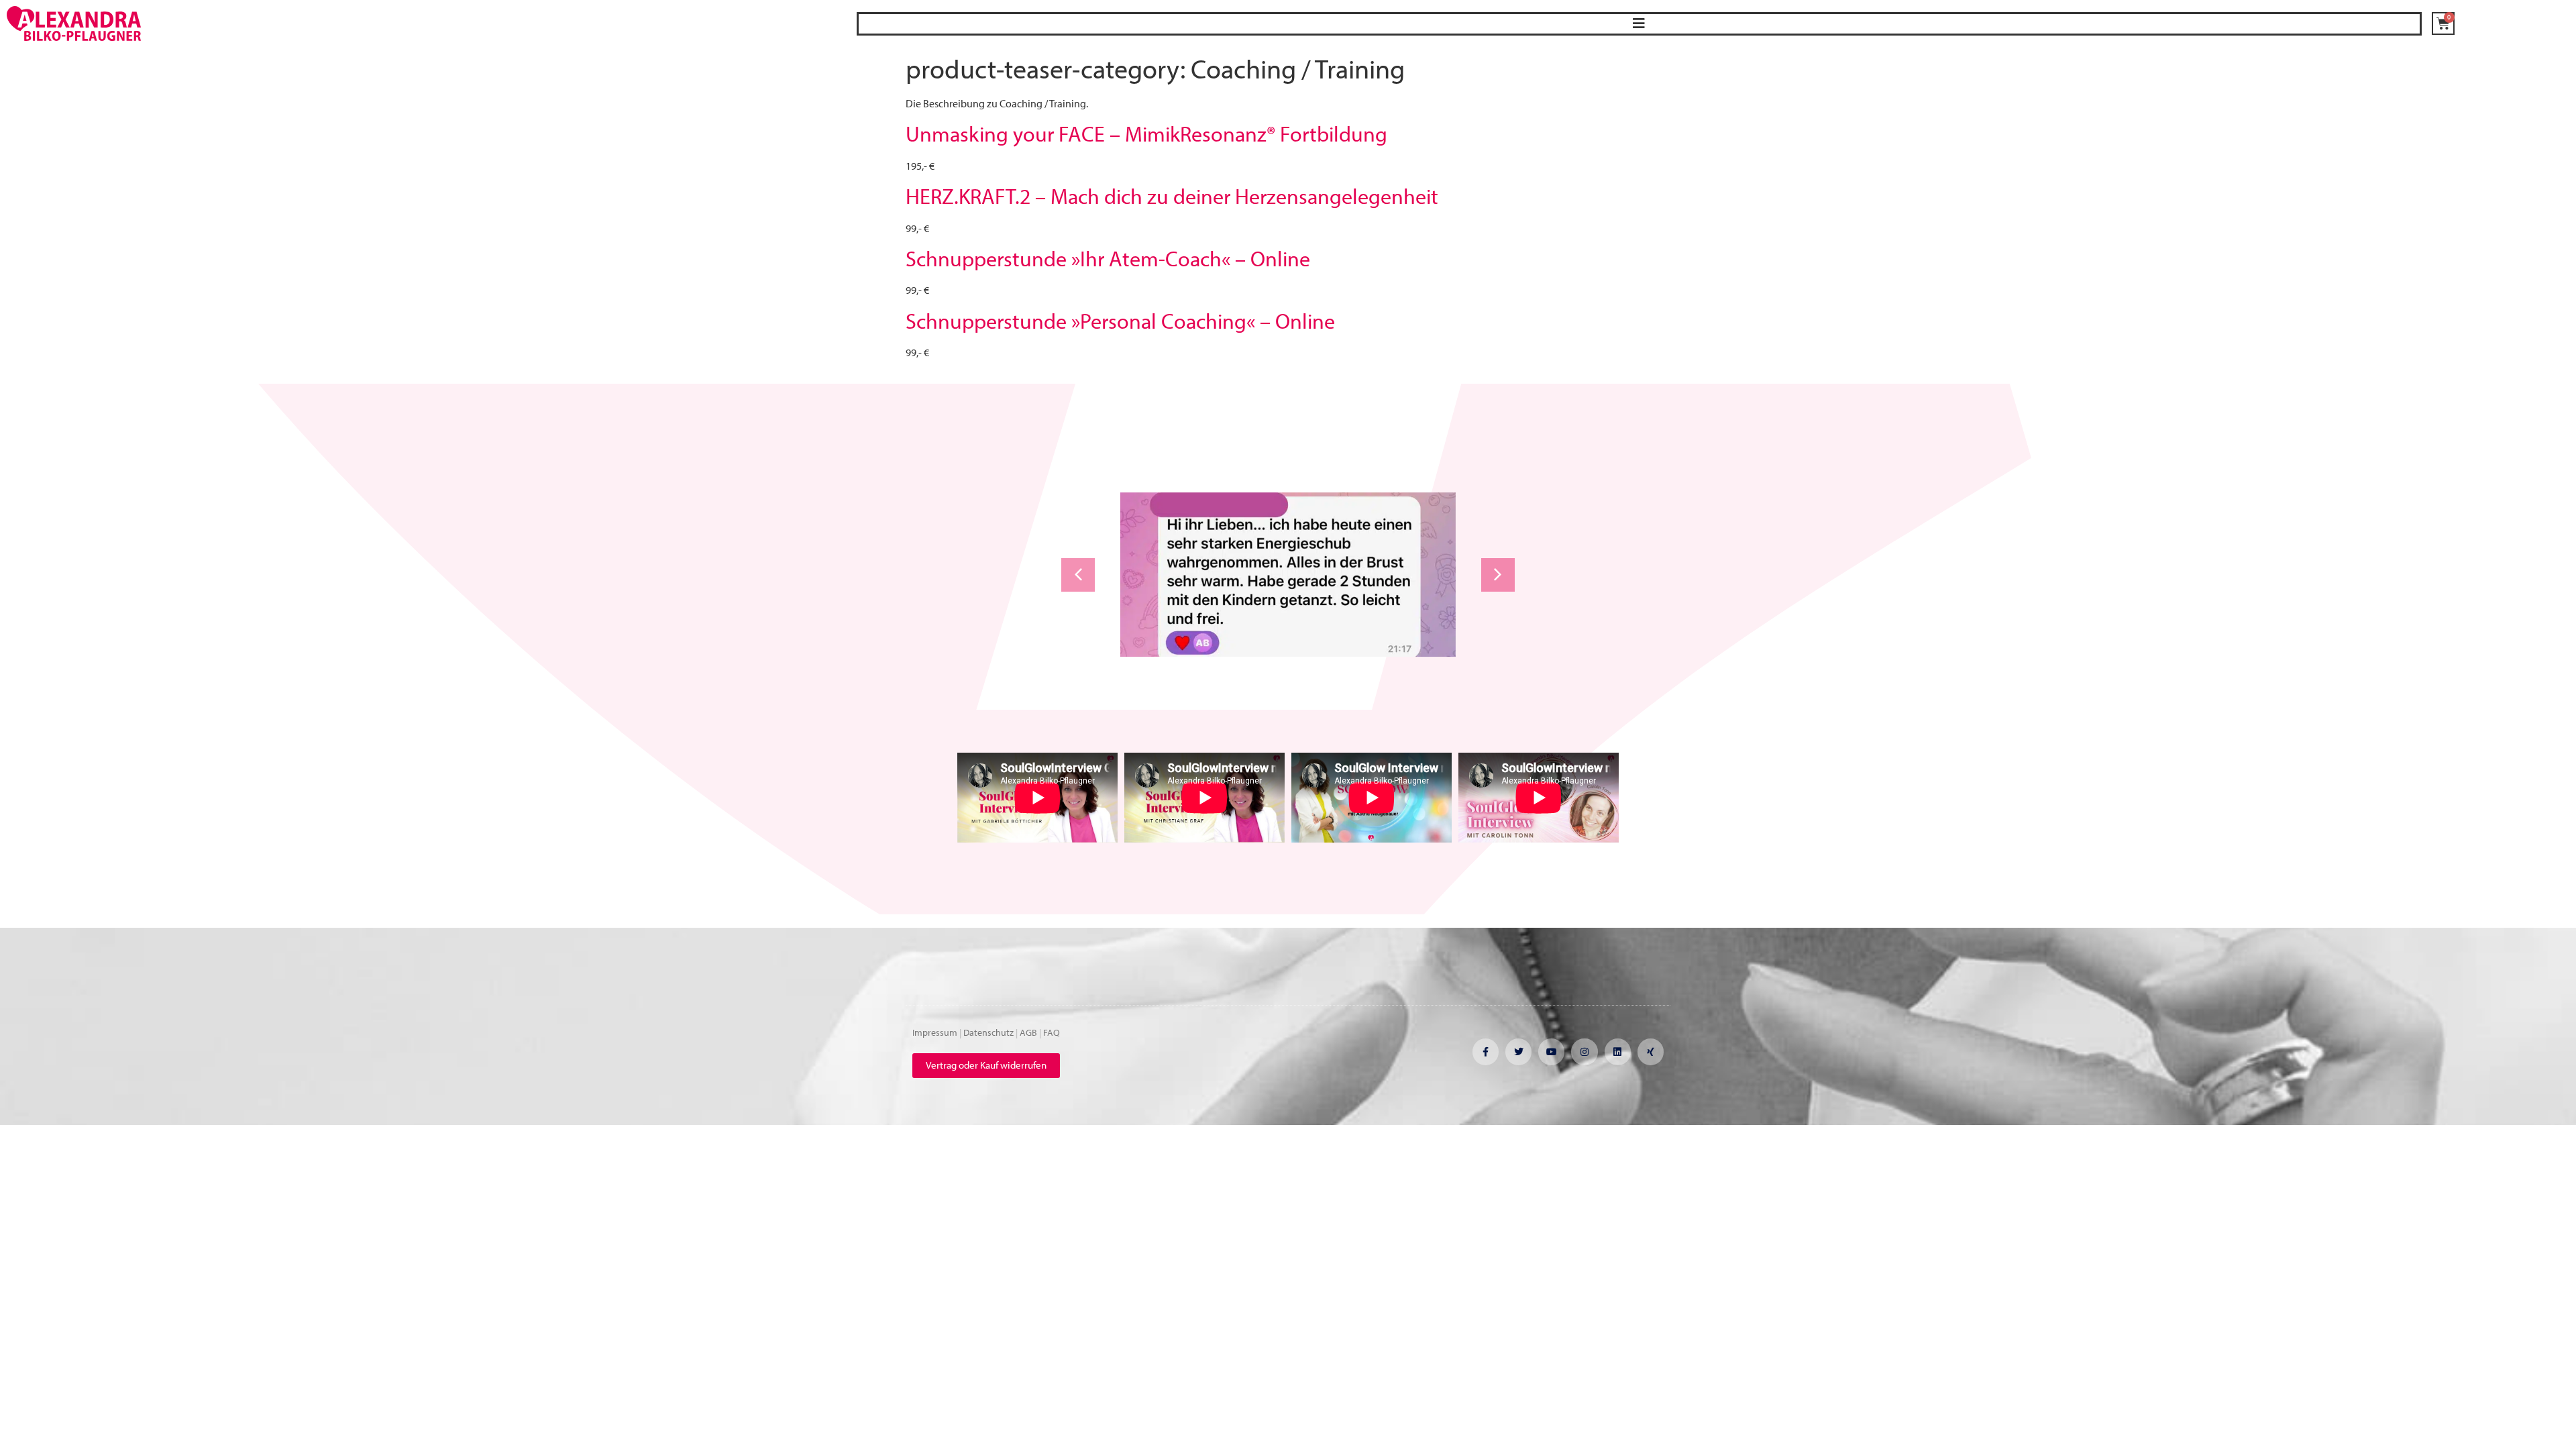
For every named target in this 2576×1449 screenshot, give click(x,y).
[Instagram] (1584, 1052)
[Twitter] (1518, 1052)
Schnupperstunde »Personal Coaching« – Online (1120, 321)
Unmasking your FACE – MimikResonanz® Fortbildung (1146, 133)
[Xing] (1651, 1052)
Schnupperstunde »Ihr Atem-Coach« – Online (1108, 258)
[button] (1639, 24)
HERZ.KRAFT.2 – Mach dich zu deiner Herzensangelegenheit (1172, 196)
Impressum (935, 1032)
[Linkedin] (1618, 1052)
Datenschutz (988, 1032)
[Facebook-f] (1486, 1052)
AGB (1028, 1032)
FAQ (1052, 1032)
